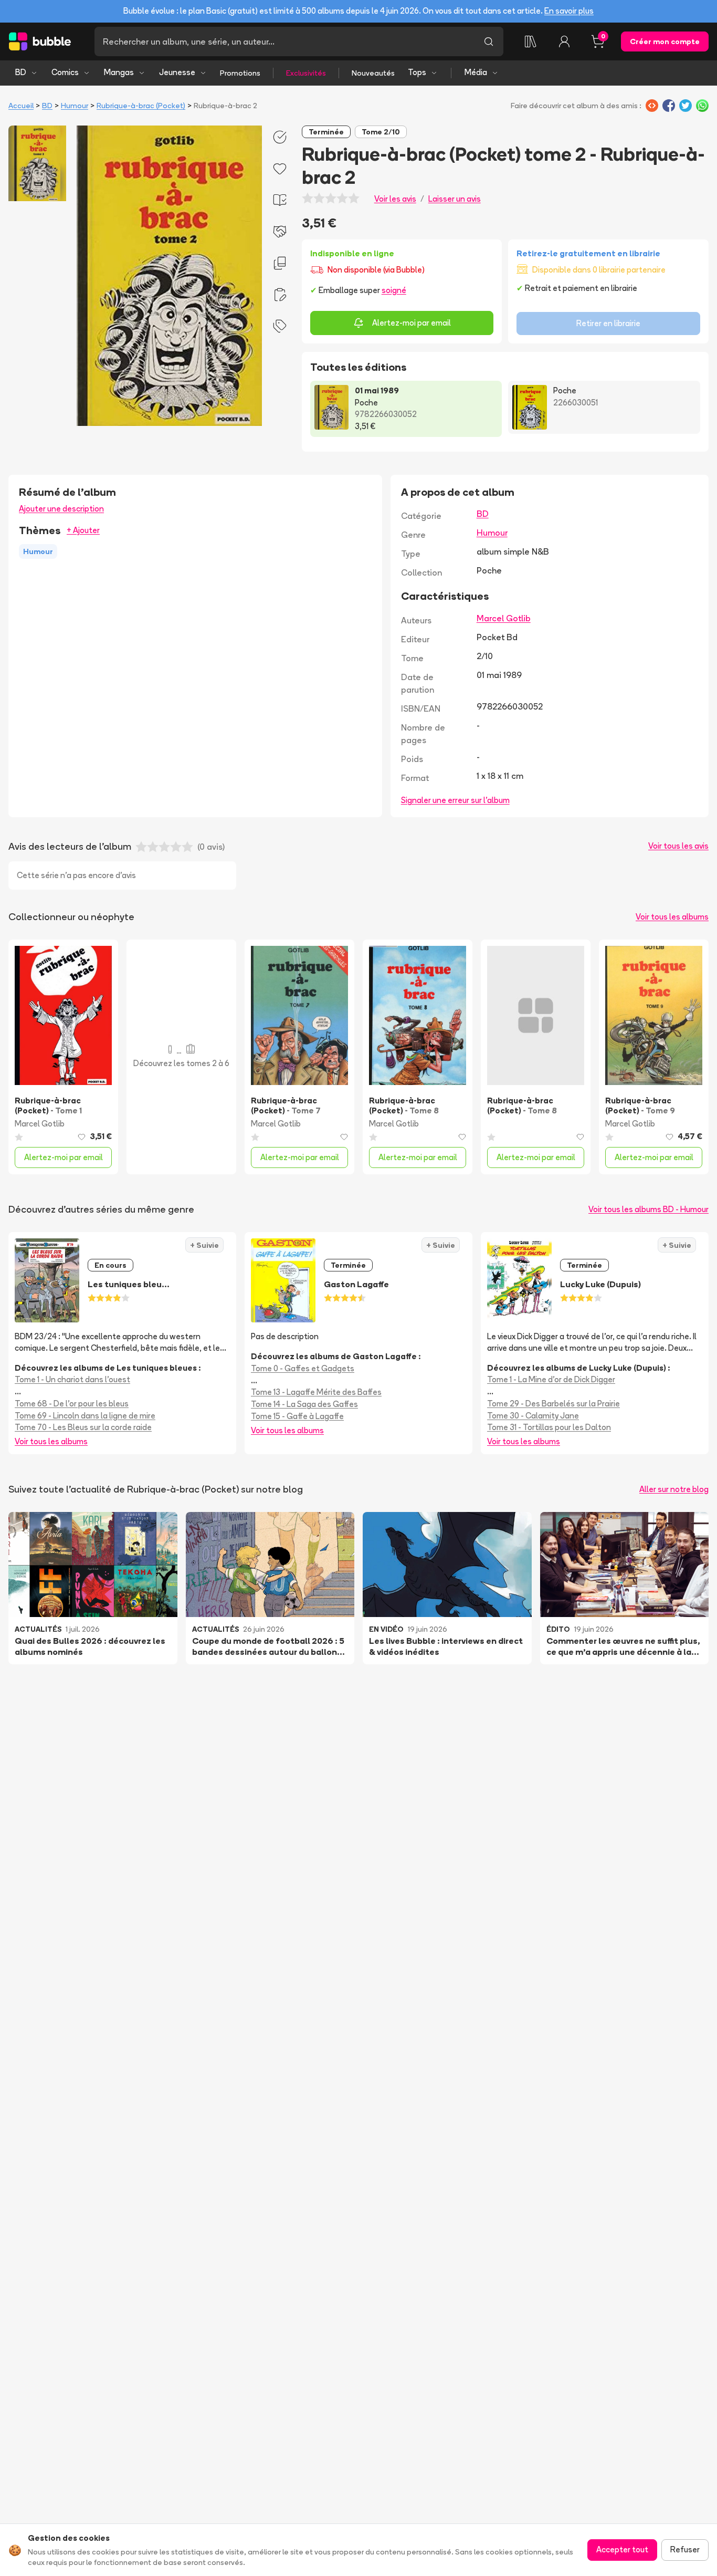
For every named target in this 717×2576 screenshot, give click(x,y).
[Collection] (531, 41)
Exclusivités (306, 73)
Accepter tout (622, 2549)
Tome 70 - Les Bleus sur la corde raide (83, 1427)
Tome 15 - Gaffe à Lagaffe (297, 1416)
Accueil (21, 106)
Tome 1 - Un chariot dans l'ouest (72, 1379)
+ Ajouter (83, 530)
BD (21, 72)
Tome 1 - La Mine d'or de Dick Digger (551, 1379)
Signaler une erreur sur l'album (455, 800)
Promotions (240, 73)
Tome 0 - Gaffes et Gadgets (303, 1368)
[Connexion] (564, 41)
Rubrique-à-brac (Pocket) (141, 106)
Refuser (685, 2549)
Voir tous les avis (678, 846)
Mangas (119, 72)
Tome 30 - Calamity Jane (533, 1416)
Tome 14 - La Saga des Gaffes (304, 1404)
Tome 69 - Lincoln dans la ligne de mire (85, 1416)
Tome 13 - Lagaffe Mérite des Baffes (316, 1392)
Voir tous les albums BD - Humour (649, 1209)
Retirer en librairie (608, 323)
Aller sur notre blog (674, 1489)
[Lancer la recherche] (489, 41)
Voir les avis (395, 199)
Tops (417, 72)
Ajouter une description (61, 509)
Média (476, 72)
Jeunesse (177, 72)
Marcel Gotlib (504, 618)
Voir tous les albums (672, 917)
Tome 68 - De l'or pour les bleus (72, 1404)
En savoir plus (569, 11)
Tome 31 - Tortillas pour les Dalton (549, 1427)
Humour (75, 106)
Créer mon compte (665, 41)
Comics (65, 72)
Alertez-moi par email (412, 323)
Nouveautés (373, 73)
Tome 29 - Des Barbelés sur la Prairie (553, 1404)
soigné (394, 290)
